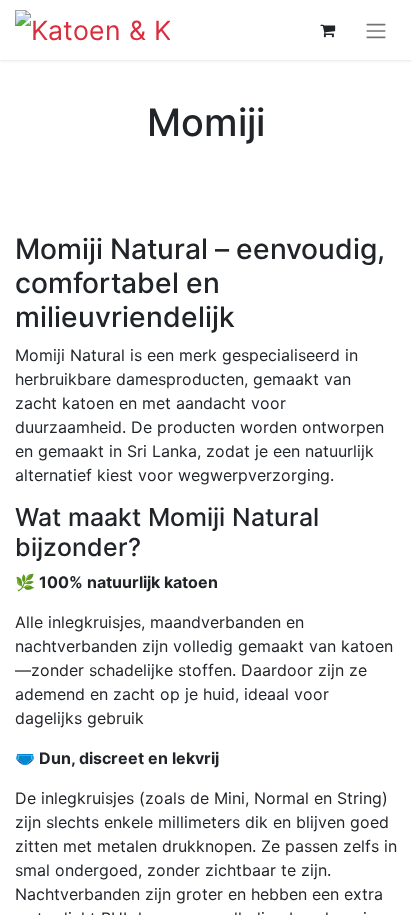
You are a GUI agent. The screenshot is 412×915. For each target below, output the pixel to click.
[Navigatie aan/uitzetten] (376, 30)
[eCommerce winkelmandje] (327, 30)
